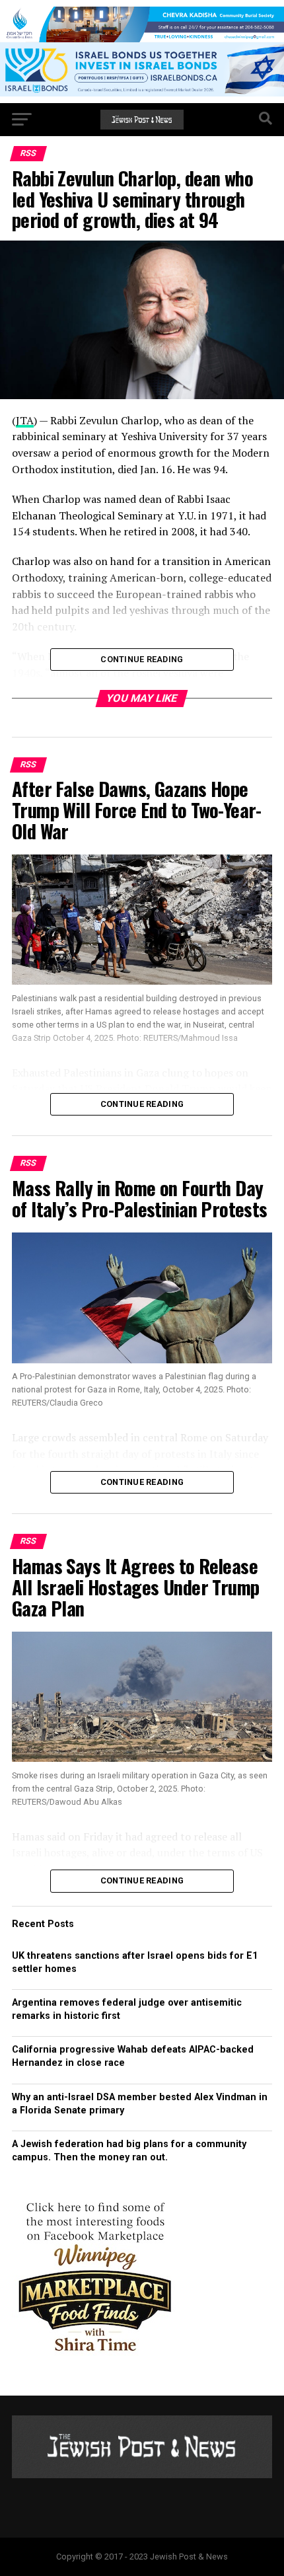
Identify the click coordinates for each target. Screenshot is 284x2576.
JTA (25, 420)
